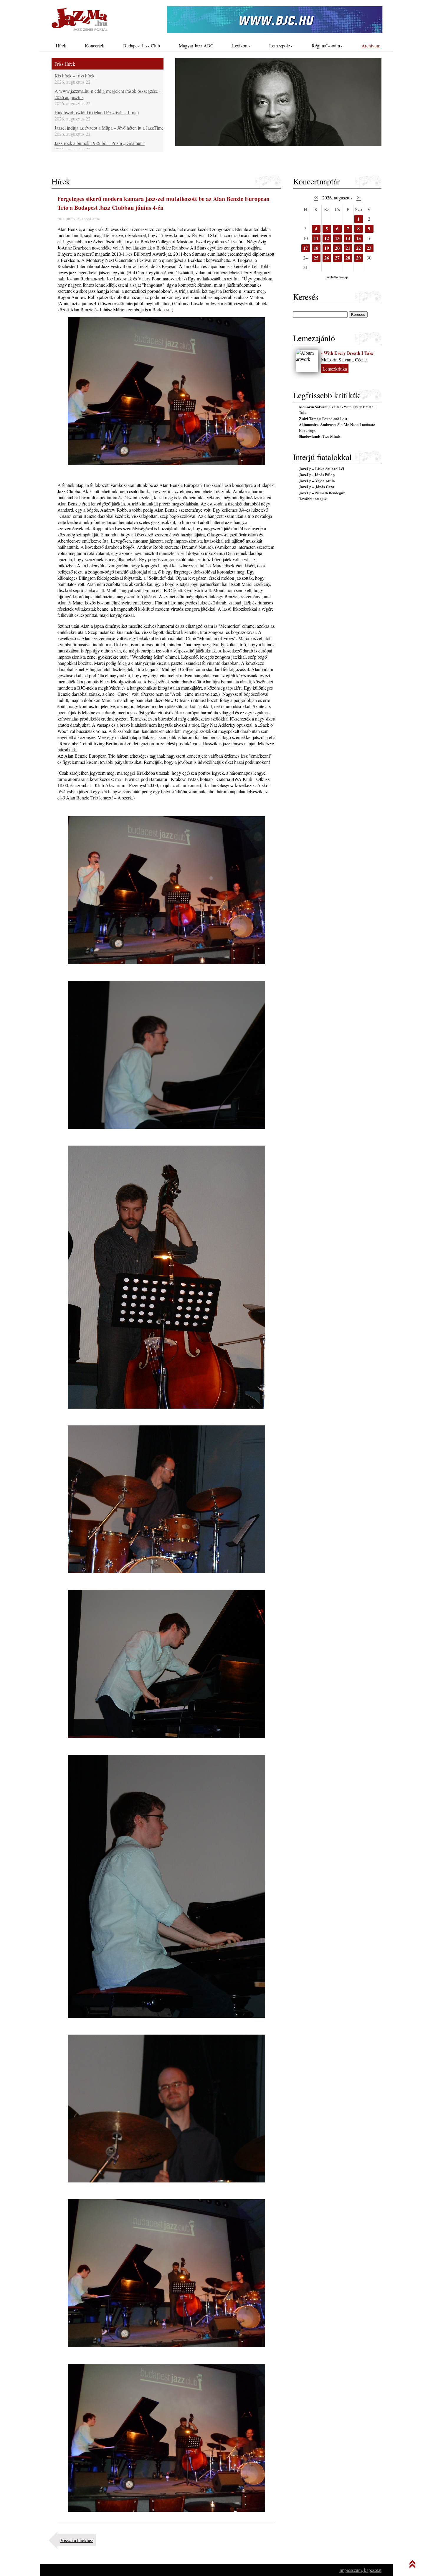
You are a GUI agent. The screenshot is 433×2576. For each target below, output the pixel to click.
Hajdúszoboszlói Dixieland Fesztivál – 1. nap (97, 112)
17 (305, 248)
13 (337, 238)
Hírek (61, 46)
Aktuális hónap (337, 277)
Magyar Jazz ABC (196, 46)
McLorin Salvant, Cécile (344, 360)
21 (348, 248)
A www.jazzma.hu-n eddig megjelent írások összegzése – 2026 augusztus (108, 94)
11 (316, 238)
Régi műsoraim (326, 46)
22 (358, 248)
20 (337, 248)
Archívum (371, 46)
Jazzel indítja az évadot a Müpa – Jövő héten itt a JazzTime (109, 128)
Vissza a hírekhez (77, 2540)
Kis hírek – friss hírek (75, 76)
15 (358, 238)
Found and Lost (323, 419)
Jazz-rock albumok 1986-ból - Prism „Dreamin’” (100, 143)
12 (327, 238)
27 (337, 258)
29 (358, 258)
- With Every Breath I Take (347, 353)
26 (327, 258)
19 (327, 248)
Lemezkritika (335, 369)
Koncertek (95, 46)
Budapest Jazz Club (142, 46)
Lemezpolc (280, 46)
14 (348, 238)
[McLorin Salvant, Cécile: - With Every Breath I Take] (307, 361)
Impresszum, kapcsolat (360, 2570)
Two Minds (320, 436)
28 (348, 258)
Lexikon (240, 46)
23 (369, 248)
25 (316, 258)
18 (316, 248)
